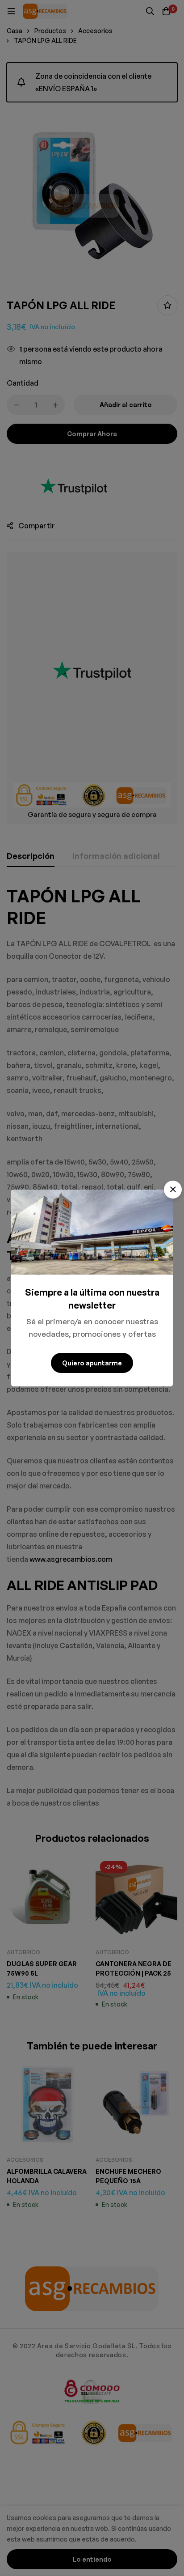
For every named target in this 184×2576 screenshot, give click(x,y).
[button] (173, 1190)
